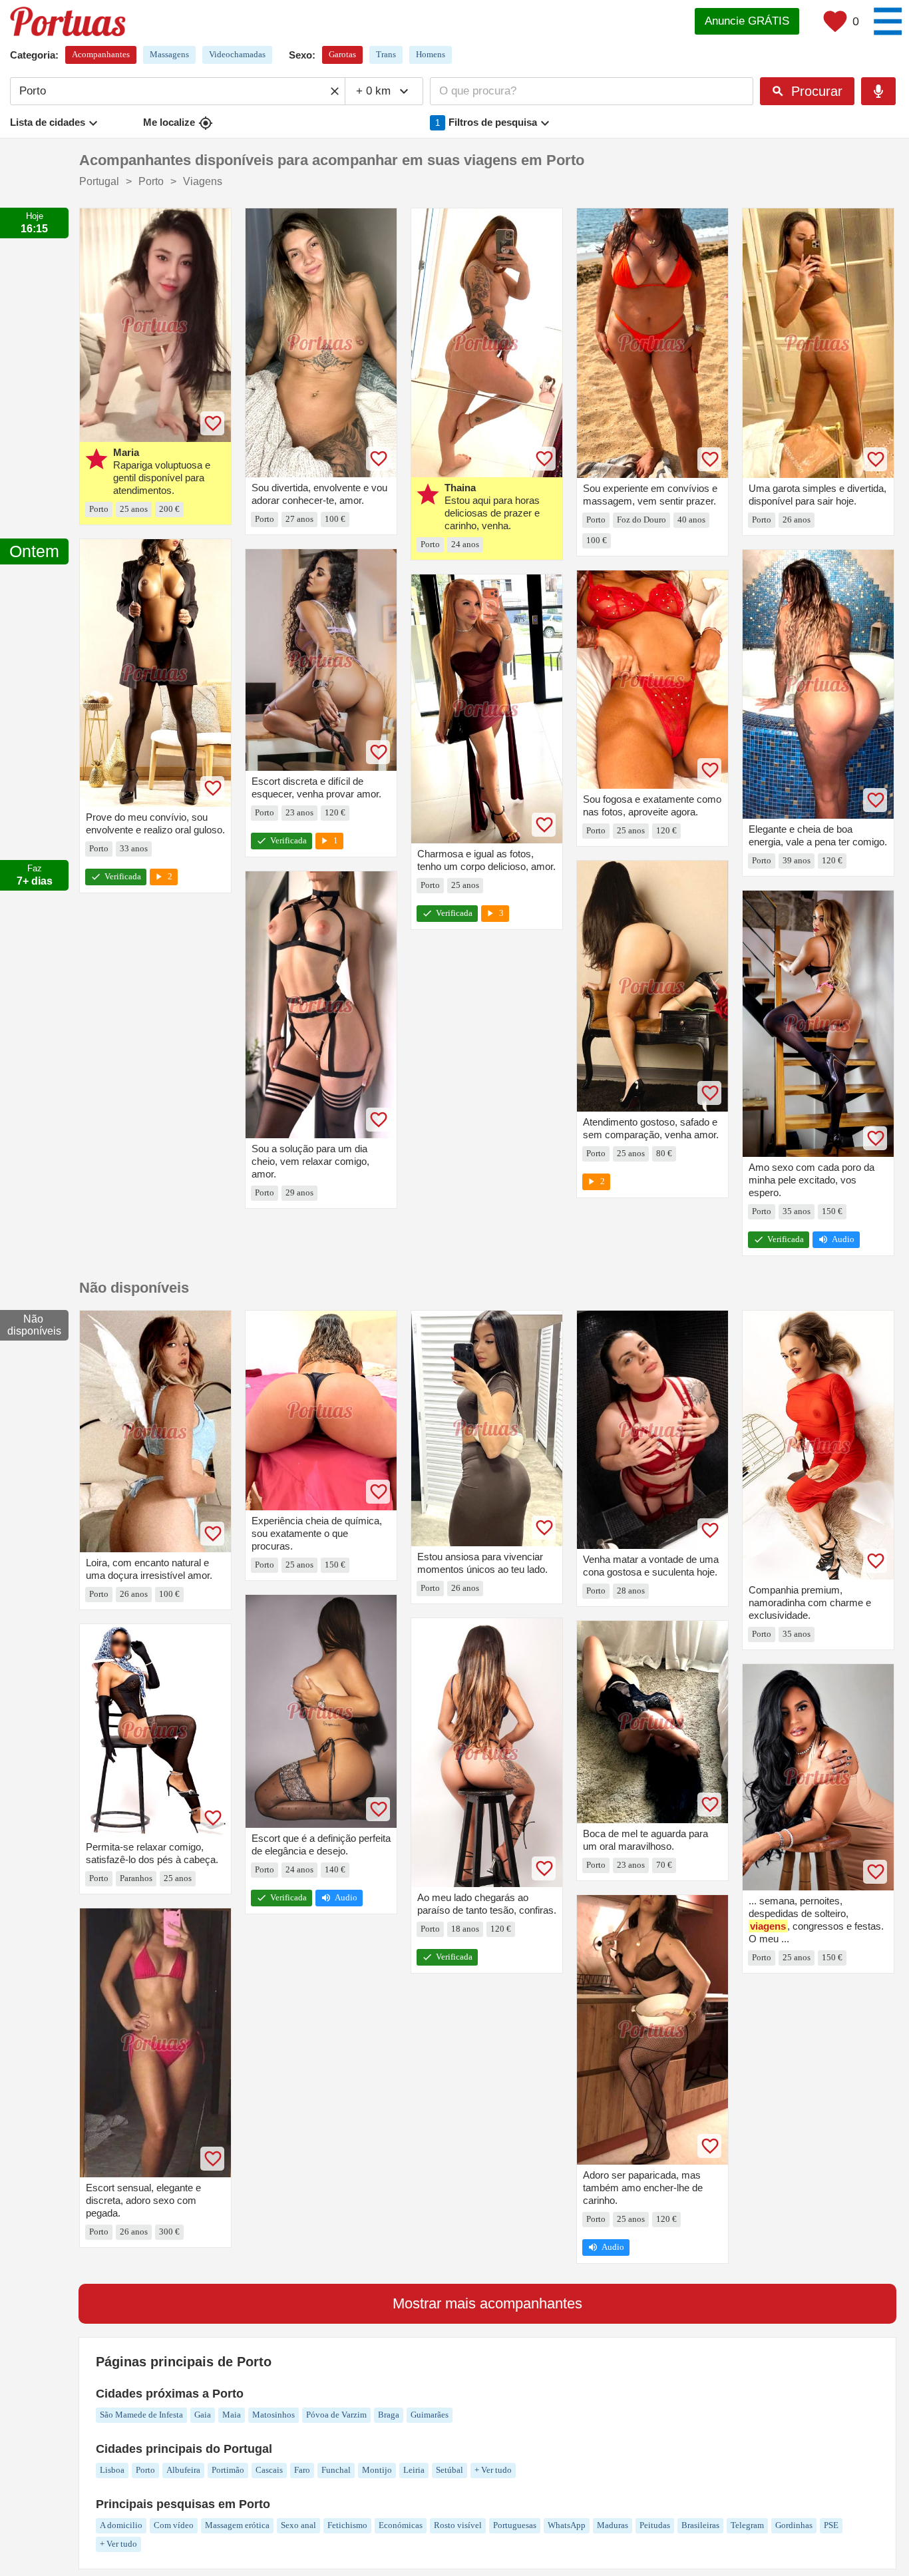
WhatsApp (567, 2525)
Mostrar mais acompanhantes (487, 2303)
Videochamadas (237, 54)
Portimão (228, 2470)
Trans (386, 54)
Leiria (414, 2470)
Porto (145, 2470)
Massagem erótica (237, 2525)
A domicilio (121, 2525)
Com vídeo (174, 2525)
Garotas (342, 54)
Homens (431, 54)
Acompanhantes (101, 54)
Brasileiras (700, 2525)
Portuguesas (515, 2525)
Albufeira (183, 2470)
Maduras (613, 2525)
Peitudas (655, 2525)
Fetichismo (347, 2525)
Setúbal (450, 2470)
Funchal (336, 2470)
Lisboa (112, 2470)
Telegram (747, 2525)
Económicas (401, 2525)
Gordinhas (794, 2525)
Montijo (377, 2470)
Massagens (169, 54)
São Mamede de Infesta (141, 2415)
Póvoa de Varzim (336, 2415)
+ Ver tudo (493, 2470)
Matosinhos (273, 2415)
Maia (232, 2415)
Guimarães (430, 2415)
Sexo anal (298, 2525)
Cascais (269, 2470)
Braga (389, 2415)
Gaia (203, 2415)
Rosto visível (458, 2525)
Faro (302, 2470)
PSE (831, 2525)
